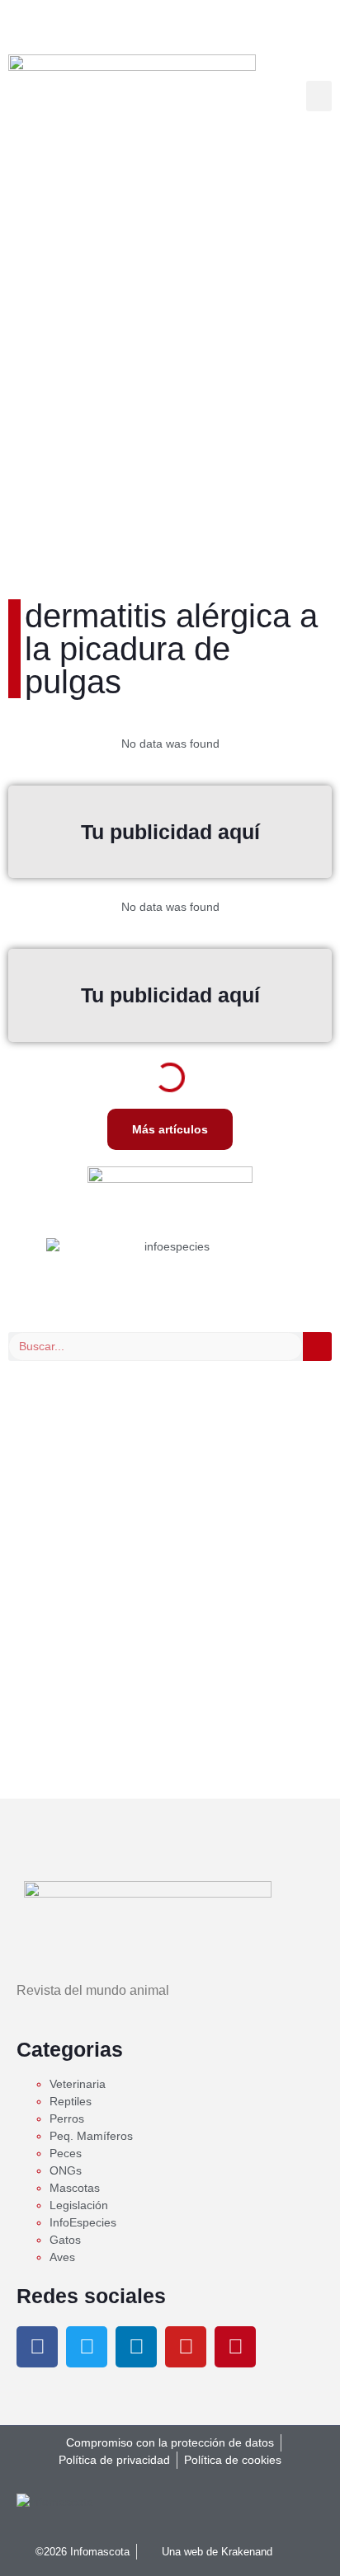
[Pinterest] (235, 2347)
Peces (66, 2153)
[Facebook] (37, 2347)
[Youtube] (186, 2347)
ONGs (66, 2170)
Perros (67, 2119)
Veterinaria (78, 2084)
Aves (62, 2257)
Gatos (65, 2240)
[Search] (317, 1347)
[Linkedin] (136, 2347)
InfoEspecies (83, 2222)
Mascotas (75, 2188)
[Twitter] (87, 2347)
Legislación (79, 2205)
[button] (319, 96)
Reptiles (71, 2101)
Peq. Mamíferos (91, 2136)
